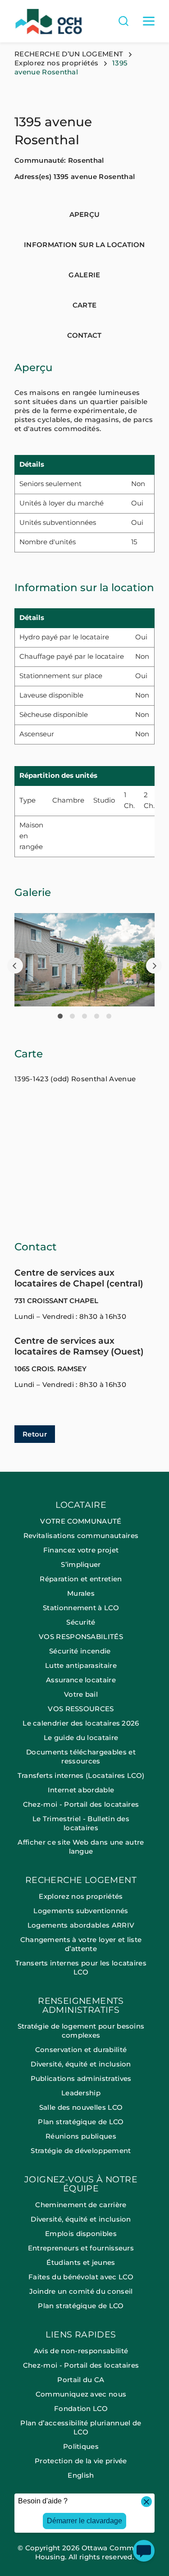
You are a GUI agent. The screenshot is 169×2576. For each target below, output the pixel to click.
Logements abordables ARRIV (81, 1925)
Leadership (81, 2093)
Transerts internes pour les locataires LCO (81, 1968)
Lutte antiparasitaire (81, 1665)
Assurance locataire (81, 1680)
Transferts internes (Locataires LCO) (81, 1775)
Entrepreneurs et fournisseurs (81, 2248)
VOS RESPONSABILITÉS (81, 1637)
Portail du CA (81, 2380)
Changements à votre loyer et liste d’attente (81, 1944)
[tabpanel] (84, 960)
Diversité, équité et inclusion (81, 2064)
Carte (85, 305)
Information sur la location (84, 245)
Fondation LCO (81, 2408)
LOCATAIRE (81, 1505)
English (81, 2475)
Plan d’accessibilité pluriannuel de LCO (81, 2427)
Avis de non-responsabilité (81, 2351)
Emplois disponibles (81, 2234)
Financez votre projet (81, 1550)
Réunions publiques (81, 2136)
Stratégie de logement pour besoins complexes (81, 2031)
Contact (84, 335)
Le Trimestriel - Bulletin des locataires (81, 1823)
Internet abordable (81, 1790)
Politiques (81, 2446)
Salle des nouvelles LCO (81, 2107)
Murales (81, 1593)
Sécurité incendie (81, 1651)
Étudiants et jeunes (81, 2262)
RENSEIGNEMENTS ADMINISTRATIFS (81, 2006)
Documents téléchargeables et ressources (81, 1756)
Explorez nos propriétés (56, 63)
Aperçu (85, 214)
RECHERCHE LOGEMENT (81, 1880)
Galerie (84, 275)
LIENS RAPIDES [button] (81, 2335)
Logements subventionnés (81, 1911)
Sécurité (81, 1622)
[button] (15, 966)
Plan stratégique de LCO (81, 2122)
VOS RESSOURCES (81, 1709)
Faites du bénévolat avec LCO (81, 2277)
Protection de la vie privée (81, 2461)
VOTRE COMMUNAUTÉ (81, 1521)
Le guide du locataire (81, 1738)
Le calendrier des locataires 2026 (81, 1723)
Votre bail (81, 1694)
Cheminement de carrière (81, 2205)
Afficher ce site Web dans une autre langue (81, 1847)
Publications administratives (81, 2078)
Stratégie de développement (81, 2151)
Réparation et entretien (81, 1579)
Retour (35, 1434)
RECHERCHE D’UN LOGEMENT (69, 54)
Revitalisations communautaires (81, 1536)
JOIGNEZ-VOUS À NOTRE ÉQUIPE (81, 2184)
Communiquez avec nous (81, 2394)
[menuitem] (84, 1688)
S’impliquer (81, 1564)
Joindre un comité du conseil (81, 2291)
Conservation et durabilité (81, 2050)
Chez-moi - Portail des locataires (81, 1804)
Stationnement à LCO (81, 1608)
